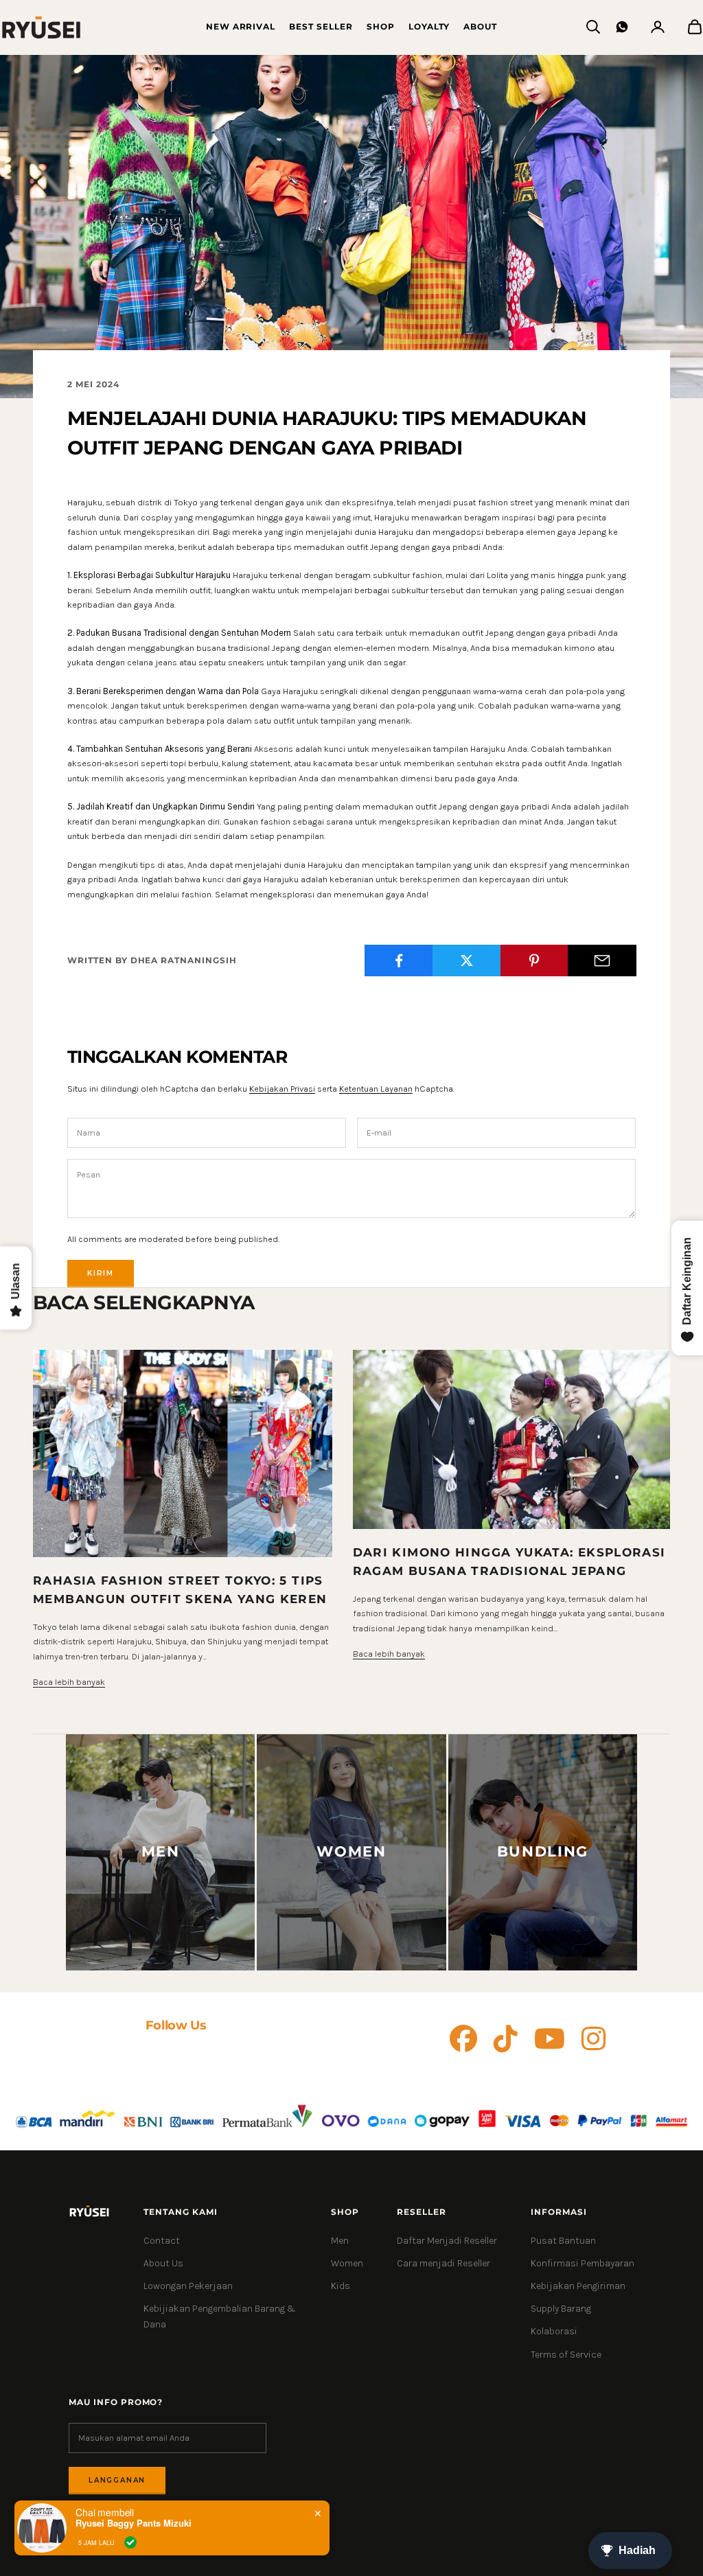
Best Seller (321, 26)
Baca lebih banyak (69, 1682)
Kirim (101, 1273)
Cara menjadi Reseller (443, 2263)
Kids (341, 2286)
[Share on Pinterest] (535, 961)
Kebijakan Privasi (282, 1089)
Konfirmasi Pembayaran (583, 2263)
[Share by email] (602, 961)
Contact (162, 2241)
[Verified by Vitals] (130, 2542)
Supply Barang (561, 2309)
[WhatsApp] (622, 27)
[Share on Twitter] (467, 961)
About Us (163, 2263)
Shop (381, 26)
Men (340, 2241)
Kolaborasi (554, 2331)
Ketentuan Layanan (376, 1089)
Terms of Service (566, 2355)
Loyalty (429, 26)
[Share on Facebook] (399, 961)
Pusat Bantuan (563, 2241)
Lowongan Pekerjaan (188, 2286)
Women (347, 2263)
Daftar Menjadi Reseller (447, 2241)
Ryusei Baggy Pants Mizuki (134, 2523)
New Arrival (241, 26)
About (480, 26)
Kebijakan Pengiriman (578, 2286)
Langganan (117, 2480)
